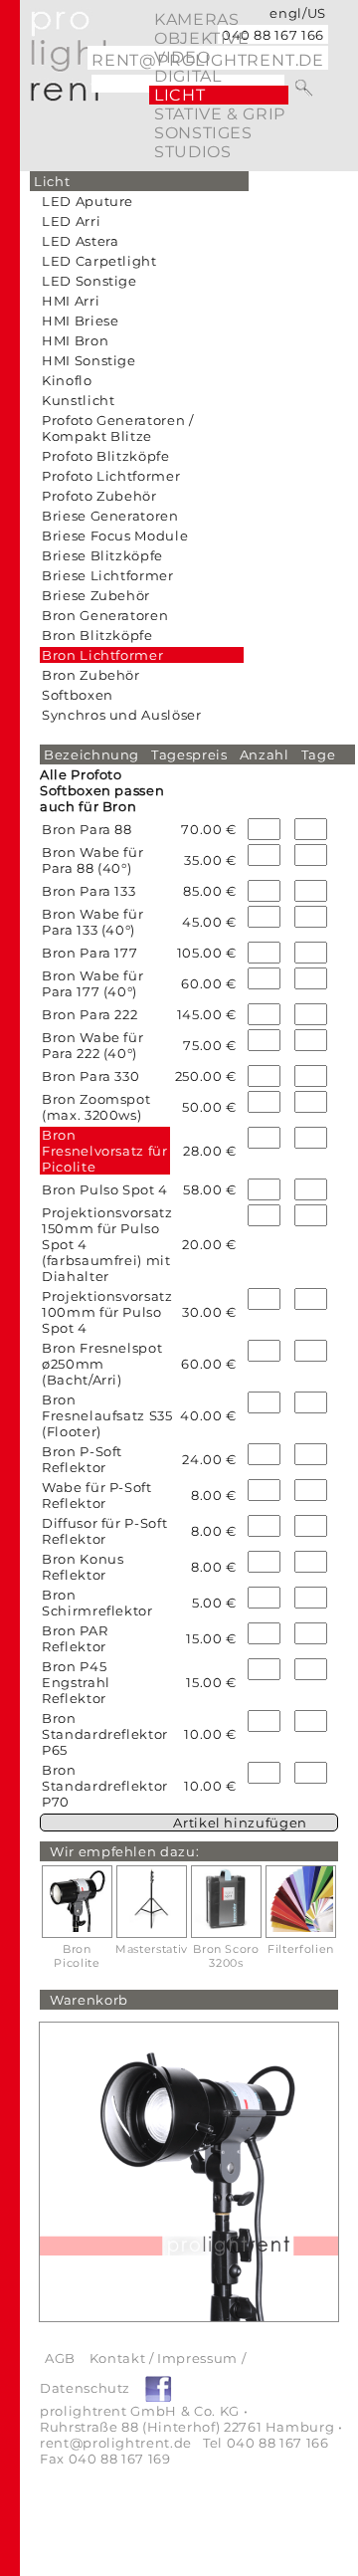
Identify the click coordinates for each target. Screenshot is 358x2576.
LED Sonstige (89, 281)
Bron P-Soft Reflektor (82, 1459)
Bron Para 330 (90, 1076)
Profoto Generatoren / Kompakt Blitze (118, 428)
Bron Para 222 (89, 1014)
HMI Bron (75, 340)
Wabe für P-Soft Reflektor (97, 1495)
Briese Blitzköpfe (102, 555)
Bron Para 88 (87, 829)
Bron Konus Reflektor (83, 1567)
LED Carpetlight (99, 261)
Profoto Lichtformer (111, 476)
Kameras (196, 19)
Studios (192, 152)
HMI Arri (71, 301)
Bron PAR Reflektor (75, 1638)
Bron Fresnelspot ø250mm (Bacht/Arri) (102, 1364)
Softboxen (78, 695)
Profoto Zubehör (99, 496)
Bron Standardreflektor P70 (105, 1786)
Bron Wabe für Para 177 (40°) (92, 983)
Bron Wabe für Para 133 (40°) (92, 922)
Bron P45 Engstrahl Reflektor (76, 1682)
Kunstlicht (79, 400)
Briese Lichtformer (108, 575)
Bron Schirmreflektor (97, 1603)
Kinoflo (67, 380)
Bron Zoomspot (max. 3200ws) (96, 1107)
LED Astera (81, 241)
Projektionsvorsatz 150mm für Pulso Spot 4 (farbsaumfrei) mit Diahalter (107, 1244)
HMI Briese (81, 321)
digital (187, 76)
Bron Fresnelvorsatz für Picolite (105, 1151)
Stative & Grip (220, 114)
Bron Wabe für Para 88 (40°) (92, 860)
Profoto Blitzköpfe (106, 456)
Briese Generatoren (110, 516)
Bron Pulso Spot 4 (105, 1189)
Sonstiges (203, 133)
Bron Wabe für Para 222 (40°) (92, 1045)
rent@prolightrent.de (116, 2443)
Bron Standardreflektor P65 (105, 1734)
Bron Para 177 (89, 953)
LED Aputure (88, 201)
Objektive (202, 38)
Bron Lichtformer (102, 655)
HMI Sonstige (89, 360)
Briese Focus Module (115, 536)
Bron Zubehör (91, 675)
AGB (60, 2358)
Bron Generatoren (105, 615)
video (182, 57)
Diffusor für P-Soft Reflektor (104, 1531)
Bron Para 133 (89, 891)
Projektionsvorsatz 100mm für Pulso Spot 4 (107, 1312)
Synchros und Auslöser (122, 715)
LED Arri (71, 221)
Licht (179, 95)
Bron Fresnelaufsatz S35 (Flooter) (107, 1415)
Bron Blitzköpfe (97, 635)
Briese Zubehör (96, 595)
